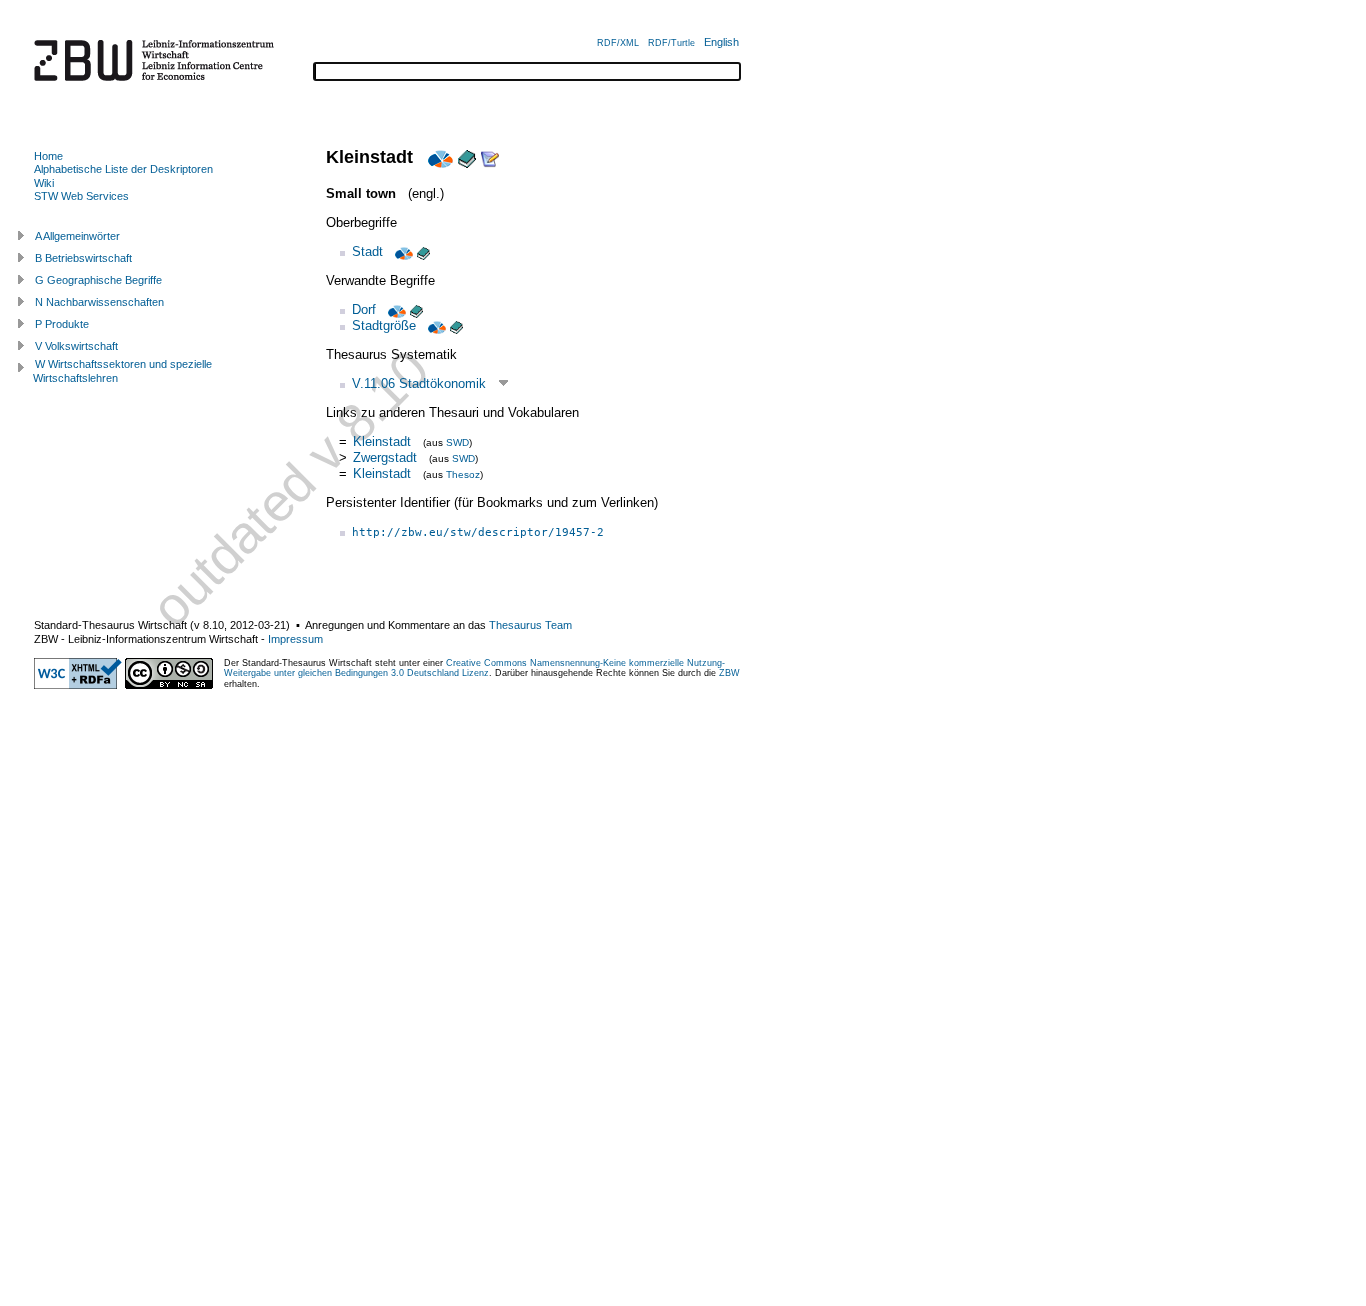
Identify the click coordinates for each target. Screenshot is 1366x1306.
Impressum (295, 639)
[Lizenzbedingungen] (169, 685)
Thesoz (463, 474)
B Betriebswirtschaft (83, 258)
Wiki (44, 183)
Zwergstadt (385, 457)
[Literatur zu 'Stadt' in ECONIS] (423, 251)
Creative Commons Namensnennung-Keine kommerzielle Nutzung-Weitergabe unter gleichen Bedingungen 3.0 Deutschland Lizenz (474, 668)
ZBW (729, 673)
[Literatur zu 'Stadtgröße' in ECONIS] (456, 325)
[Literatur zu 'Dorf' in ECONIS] (416, 309)
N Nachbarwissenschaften (99, 302)
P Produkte (62, 324)
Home (48, 156)
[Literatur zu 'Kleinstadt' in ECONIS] (467, 157)
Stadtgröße (384, 325)
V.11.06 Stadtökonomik (419, 383)
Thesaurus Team (530, 625)
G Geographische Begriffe (98, 280)
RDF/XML (618, 43)
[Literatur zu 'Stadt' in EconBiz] (402, 251)
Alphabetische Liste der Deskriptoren (123, 169)
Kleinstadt (382, 441)
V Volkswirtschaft (76, 346)
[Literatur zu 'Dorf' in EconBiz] (395, 309)
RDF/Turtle (671, 43)
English (721, 42)
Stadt (367, 251)
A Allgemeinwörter (77, 236)
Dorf (364, 309)
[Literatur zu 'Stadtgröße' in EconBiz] (435, 325)
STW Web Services (81, 196)
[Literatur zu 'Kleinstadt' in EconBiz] (438, 157)
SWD (457, 442)
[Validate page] (78, 685)
